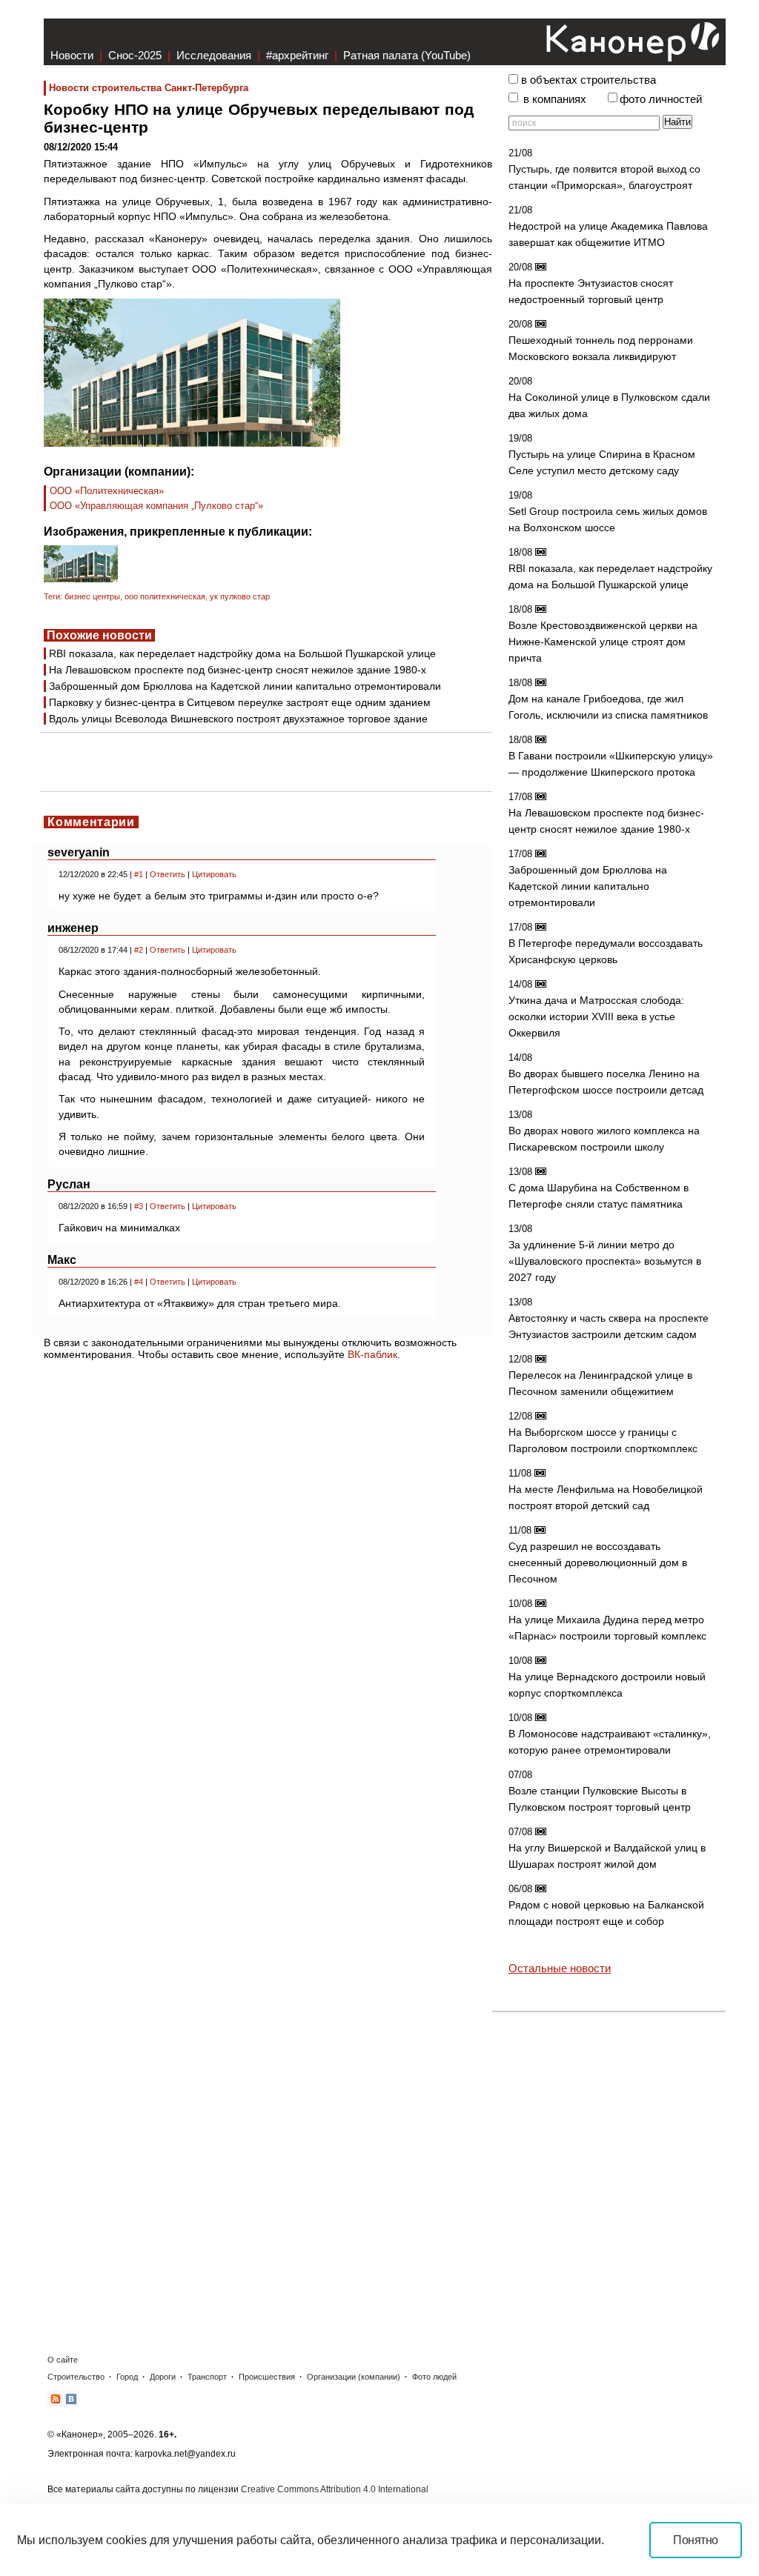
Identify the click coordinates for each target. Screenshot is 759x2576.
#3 (139, 1206)
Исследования (214, 55)
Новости (72, 55)
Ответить (168, 874)
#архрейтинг (297, 55)
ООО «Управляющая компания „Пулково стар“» (156, 506)
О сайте (63, 2360)
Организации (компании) (354, 2377)
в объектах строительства (589, 80)
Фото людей (434, 2377)
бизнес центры (92, 596)
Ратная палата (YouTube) (407, 55)
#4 (139, 1282)
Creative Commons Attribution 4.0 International (335, 2489)
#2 (139, 950)
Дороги (163, 2377)
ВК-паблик (372, 1354)
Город (127, 2377)
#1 (139, 874)
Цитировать (214, 874)
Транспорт (207, 2377)
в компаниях (555, 99)
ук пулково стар (240, 596)
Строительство (76, 2377)
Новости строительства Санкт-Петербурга (149, 88)
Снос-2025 (135, 55)
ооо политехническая (165, 596)
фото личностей (661, 99)
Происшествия (267, 2377)
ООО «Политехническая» (107, 491)
